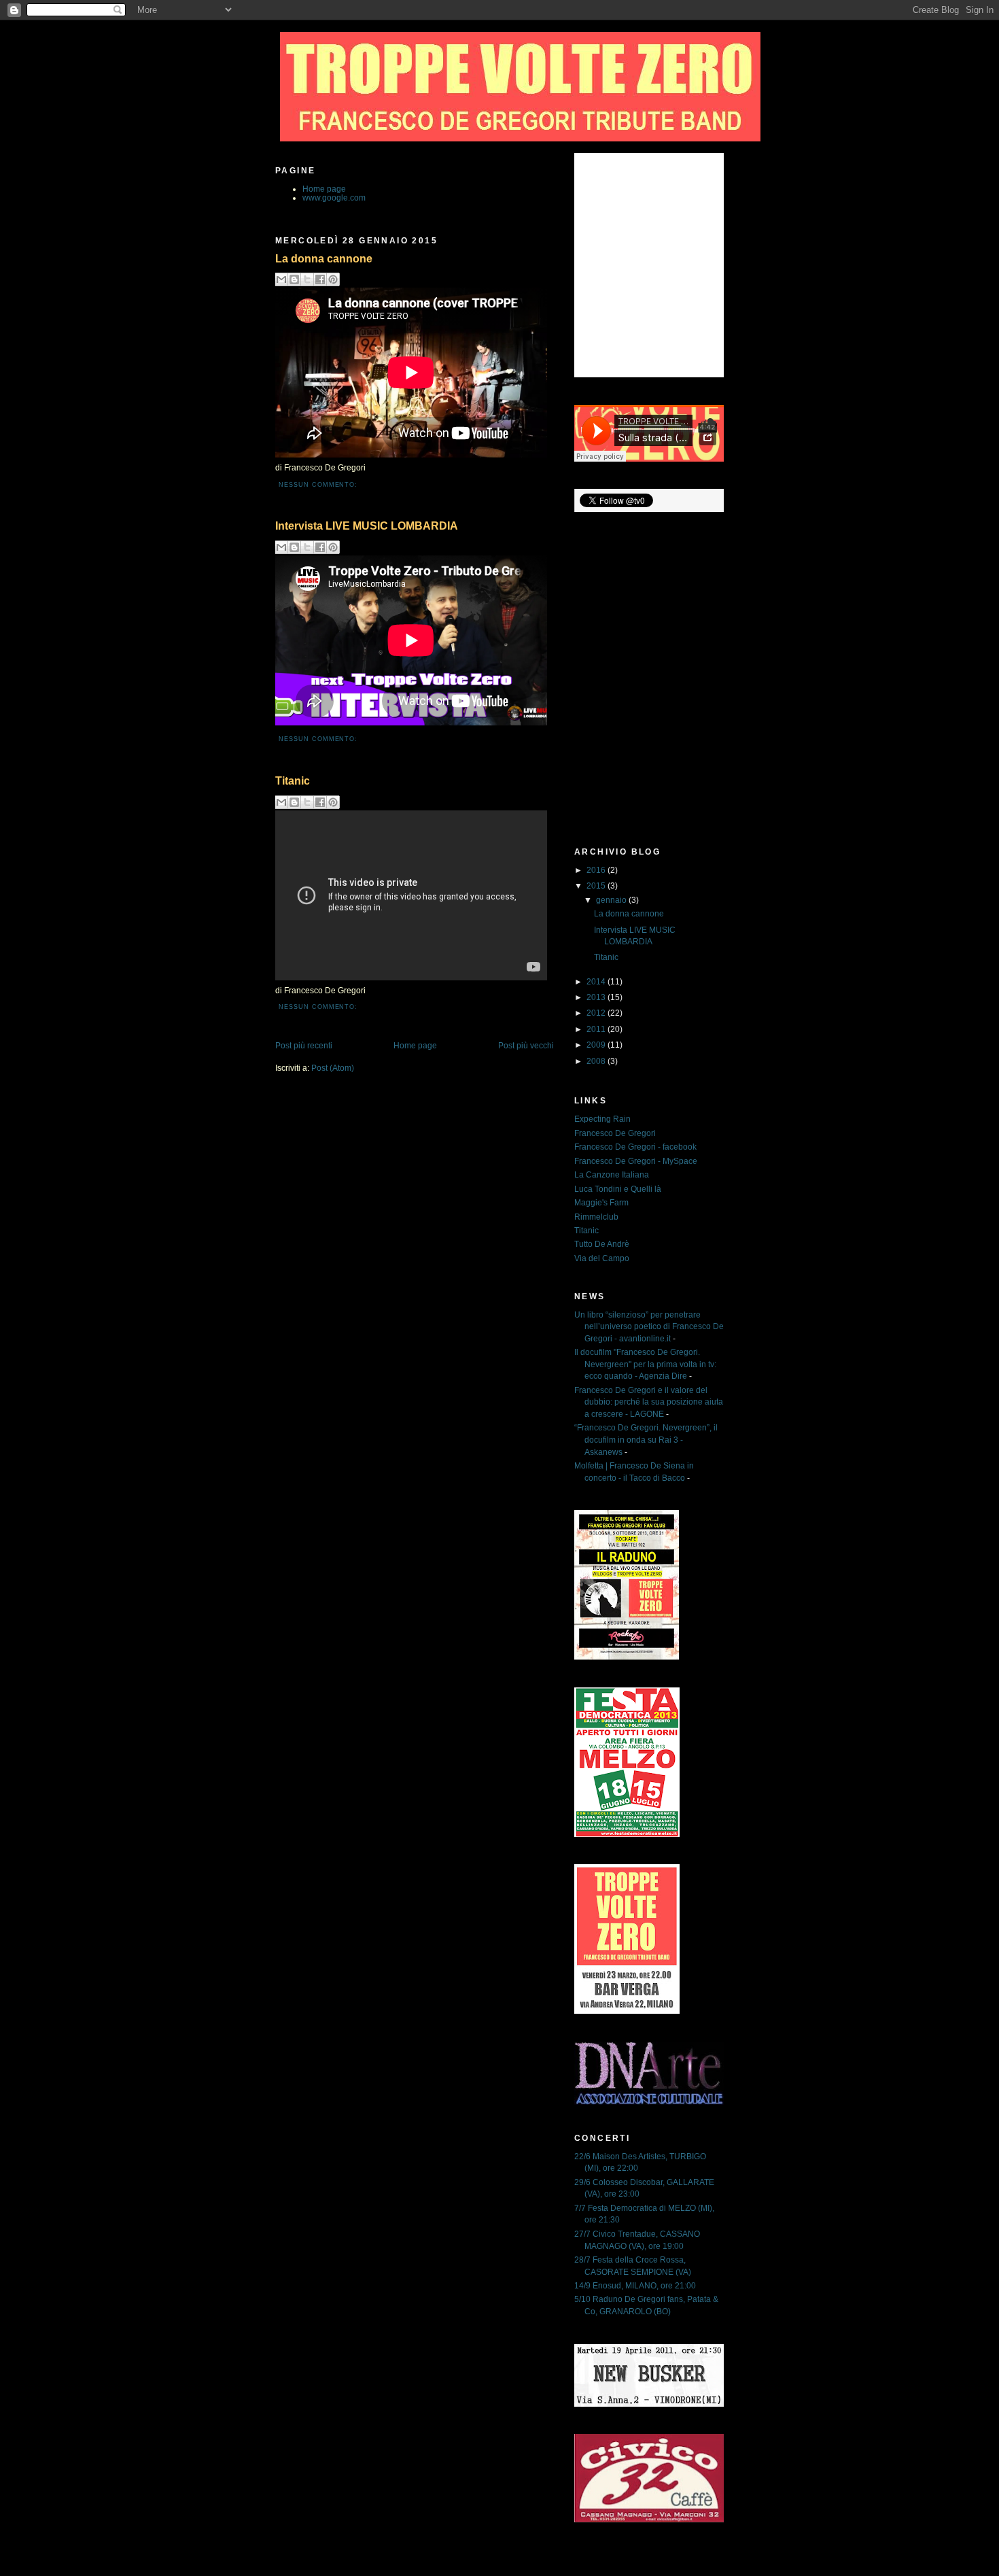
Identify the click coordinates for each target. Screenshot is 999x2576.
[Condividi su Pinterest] (333, 279)
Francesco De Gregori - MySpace (636, 1161)
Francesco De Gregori (615, 1133)
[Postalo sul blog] (294, 279)
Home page (324, 189)
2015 (597, 886)
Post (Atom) (333, 1068)
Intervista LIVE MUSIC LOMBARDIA (367, 526)
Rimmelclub (596, 1217)
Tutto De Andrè (602, 1244)
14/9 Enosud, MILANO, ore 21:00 (635, 2285)
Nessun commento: (318, 485)
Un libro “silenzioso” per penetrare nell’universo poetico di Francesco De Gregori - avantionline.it (649, 1326)
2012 (597, 1013)
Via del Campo (602, 1258)
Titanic (293, 780)
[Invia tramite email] (281, 279)
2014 (597, 981)
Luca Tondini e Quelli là (618, 1189)
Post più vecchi (526, 1045)
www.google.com (334, 198)
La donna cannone (324, 258)
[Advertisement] (635, 768)
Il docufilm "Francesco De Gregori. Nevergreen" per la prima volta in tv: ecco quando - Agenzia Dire (645, 1364)
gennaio (612, 900)
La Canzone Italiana (612, 1174)
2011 (597, 1029)
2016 (597, 870)
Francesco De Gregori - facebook (635, 1147)
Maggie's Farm (601, 1202)
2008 (597, 1061)
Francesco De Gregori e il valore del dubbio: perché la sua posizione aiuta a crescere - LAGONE (649, 1402)
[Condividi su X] (307, 279)
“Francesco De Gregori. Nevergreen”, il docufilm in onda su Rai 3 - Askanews (646, 1439)
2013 (597, 997)
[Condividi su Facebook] (320, 279)
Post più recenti (304, 1045)
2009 (597, 1045)
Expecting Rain (602, 1119)
